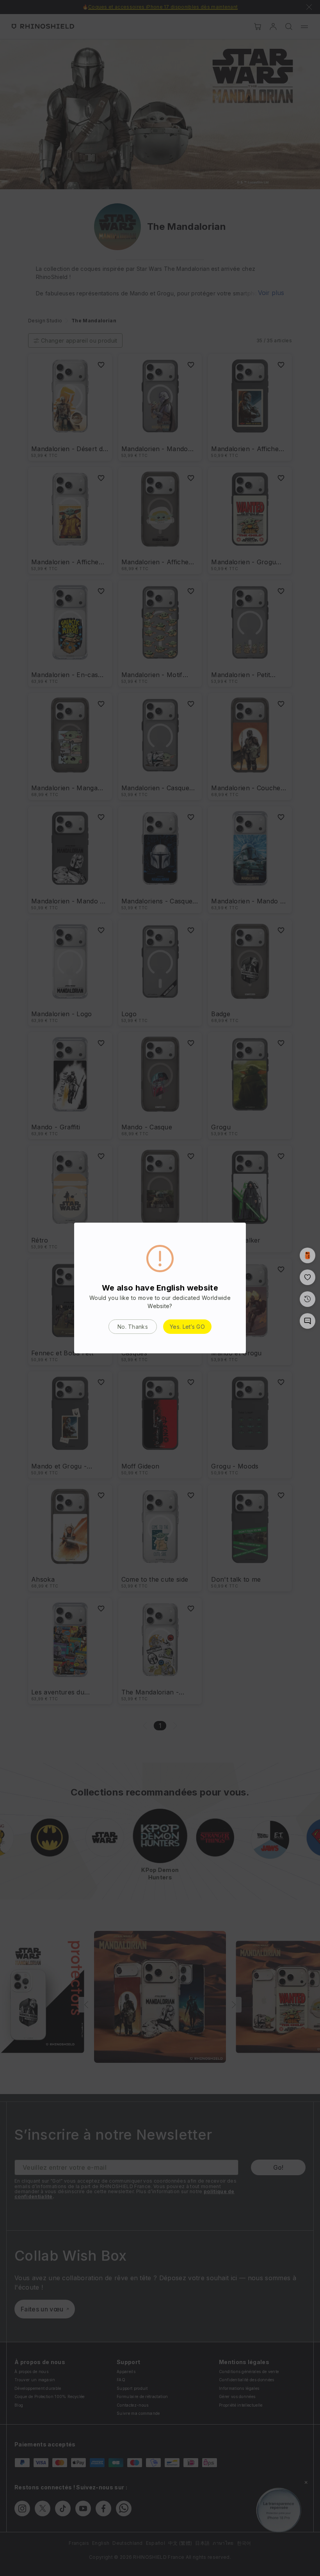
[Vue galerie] (308, 1255)
